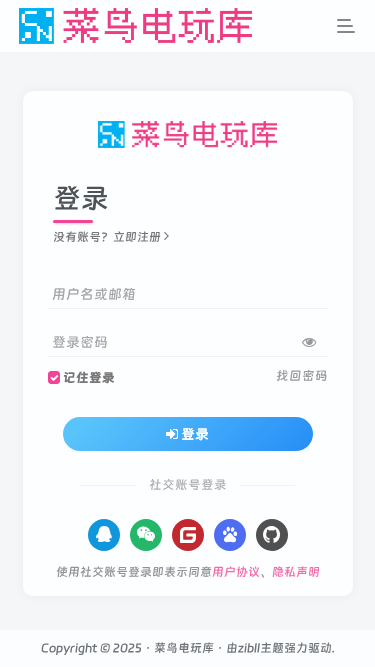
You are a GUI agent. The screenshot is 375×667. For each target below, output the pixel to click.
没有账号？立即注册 (107, 237)
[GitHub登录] (272, 535)
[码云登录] (188, 535)
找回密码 (302, 375)
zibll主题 (261, 648)
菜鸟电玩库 (184, 648)
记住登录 (89, 377)
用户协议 (236, 572)
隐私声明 (296, 572)
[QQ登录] (104, 535)
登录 (195, 434)
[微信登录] (146, 535)
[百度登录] (230, 535)
